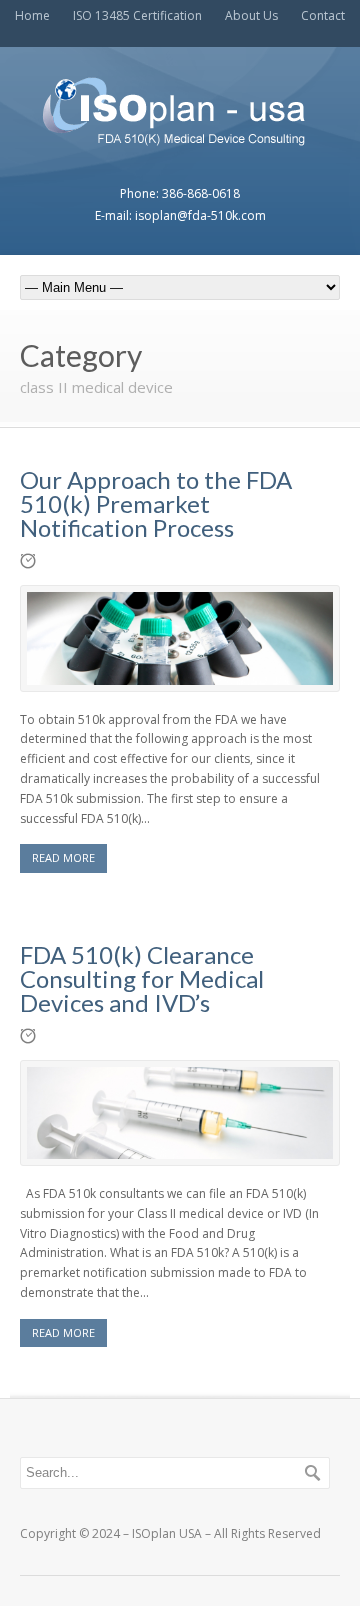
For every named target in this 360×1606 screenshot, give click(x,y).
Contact (323, 15)
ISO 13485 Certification (137, 15)
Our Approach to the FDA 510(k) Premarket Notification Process (156, 503)
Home (32, 15)
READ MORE (63, 857)
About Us (251, 15)
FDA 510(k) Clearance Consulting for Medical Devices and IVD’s (142, 978)
